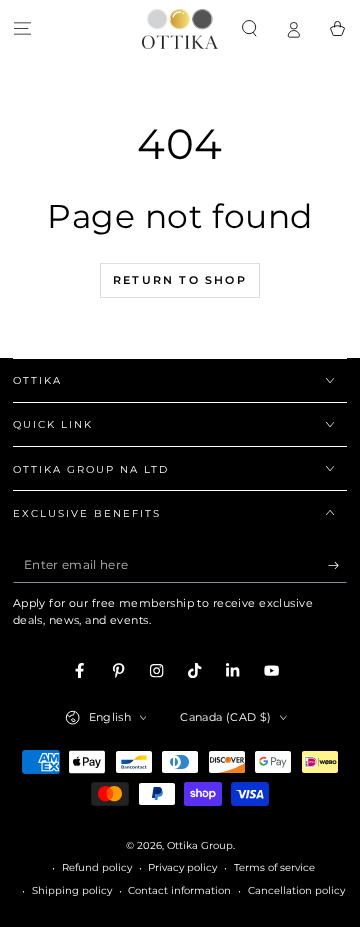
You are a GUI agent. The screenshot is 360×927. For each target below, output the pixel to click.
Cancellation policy (296, 890)
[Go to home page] (180, 29)
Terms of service (274, 867)
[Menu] (22, 28)
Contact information (179, 890)
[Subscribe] (338, 565)
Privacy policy (182, 867)
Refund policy (97, 867)
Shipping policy (72, 890)
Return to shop (180, 280)
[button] (249, 28)
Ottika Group (200, 845)
